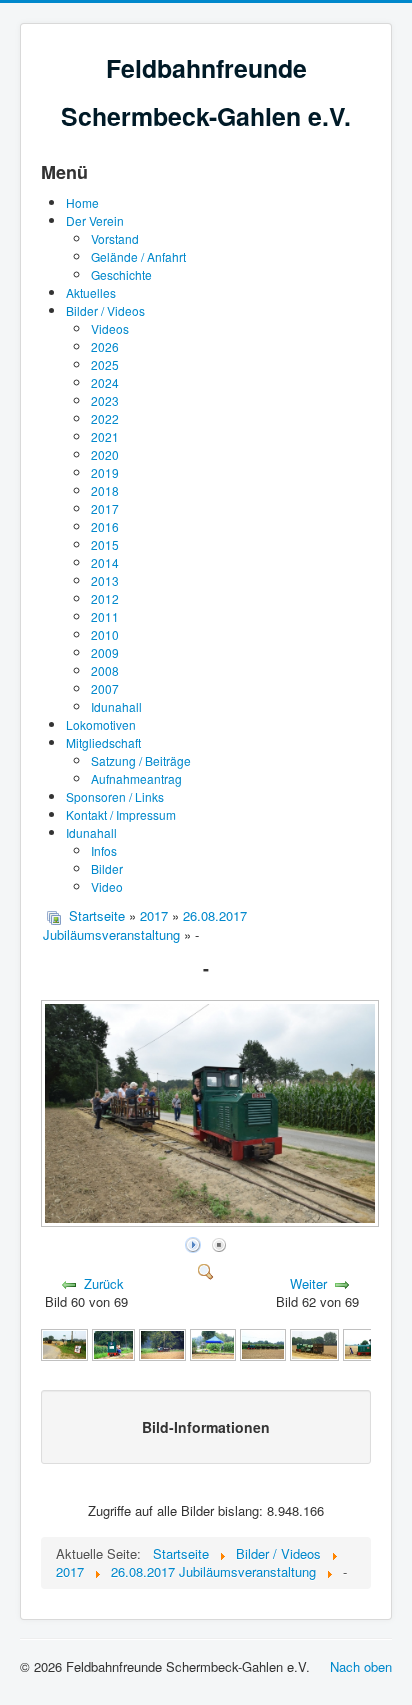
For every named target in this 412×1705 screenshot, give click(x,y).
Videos (110, 328)
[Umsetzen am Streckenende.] (366, 1343)
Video (107, 886)
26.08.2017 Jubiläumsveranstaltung (145, 925)
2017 (105, 508)
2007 (105, 688)
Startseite (97, 915)
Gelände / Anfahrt (138, 256)
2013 (105, 580)
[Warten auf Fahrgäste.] (314, 1343)
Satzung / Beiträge (141, 760)
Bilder (107, 868)
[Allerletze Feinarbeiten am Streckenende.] (64, 1343)
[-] (212, 1221)
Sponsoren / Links (115, 796)
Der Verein (95, 220)
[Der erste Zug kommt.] (114, 1343)
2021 (105, 436)
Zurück (104, 1283)
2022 (105, 418)
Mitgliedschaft (103, 742)
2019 (105, 472)
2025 (105, 364)
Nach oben (361, 1666)
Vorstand (115, 238)
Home (82, 202)
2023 (105, 400)
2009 (105, 652)
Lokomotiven (101, 724)
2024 (105, 382)
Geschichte (121, 274)
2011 (105, 616)
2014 (105, 562)
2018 (105, 490)
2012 (105, 598)
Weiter (308, 1283)
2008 (105, 670)
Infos (104, 850)
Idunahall (116, 706)
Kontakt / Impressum (121, 814)
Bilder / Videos (105, 310)
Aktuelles (91, 292)
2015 (105, 544)
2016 (105, 526)
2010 (105, 634)
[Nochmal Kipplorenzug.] (263, 1343)
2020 (105, 454)
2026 (105, 346)
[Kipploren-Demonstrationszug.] (162, 1343)
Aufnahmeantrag (136, 778)
